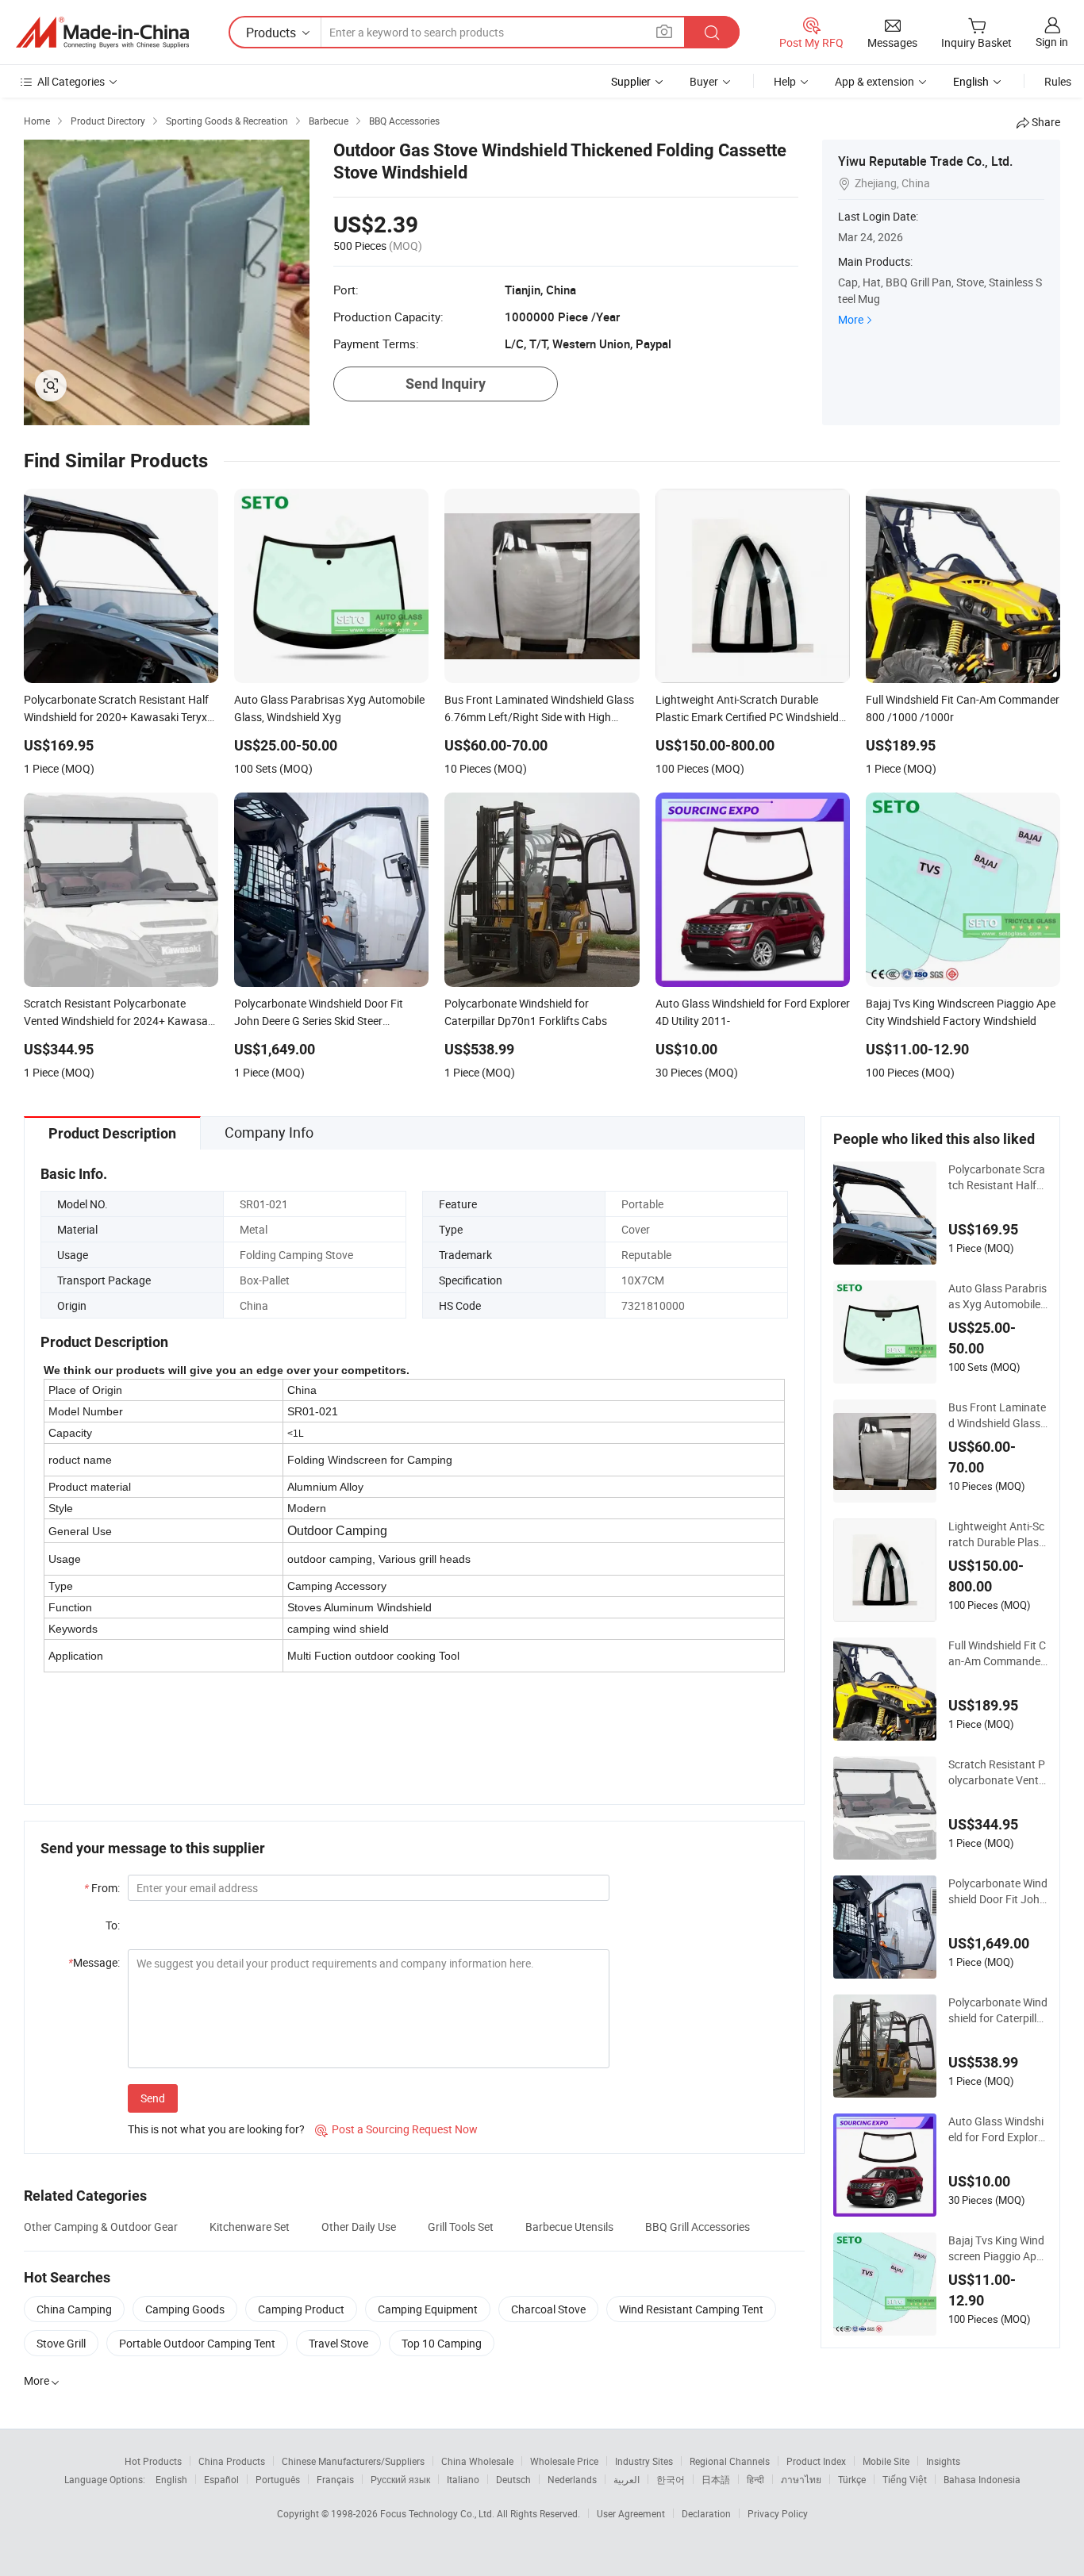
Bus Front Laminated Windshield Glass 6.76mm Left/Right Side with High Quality (997, 1415)
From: (102, 1888)
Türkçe (852, 2479)
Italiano (463, 2479)
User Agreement (631, 2513)
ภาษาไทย (801, 2479)
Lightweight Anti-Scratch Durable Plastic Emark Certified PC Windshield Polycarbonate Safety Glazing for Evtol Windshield (998, 1534)
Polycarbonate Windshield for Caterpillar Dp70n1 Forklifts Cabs (998, 2010)
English (171, 2479)
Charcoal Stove (548, 2309)
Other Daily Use (359, 2227)
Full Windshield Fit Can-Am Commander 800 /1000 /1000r (997, 1653)
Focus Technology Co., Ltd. (438, 2513)
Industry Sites (644, 2461)
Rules (1058, 81)
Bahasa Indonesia (982, 2479)
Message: (94, 1962)
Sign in (1052, 42)
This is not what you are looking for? (216, 2129)
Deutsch (513, 2479)
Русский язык (400, 2479)
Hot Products (153, 2461)
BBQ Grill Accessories (698, 2227)
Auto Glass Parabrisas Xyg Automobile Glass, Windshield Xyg (998, 1296)
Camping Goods (185, 2309)
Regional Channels (730, 2461)
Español (221, 2479)
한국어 (671, 2479)
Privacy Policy (778, 2513)
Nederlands (572, 2479)
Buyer (704, 81)
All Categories (71, 81)
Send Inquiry (446, 384)
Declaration (706, 2513)
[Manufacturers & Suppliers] (102, 33)
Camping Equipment (428, 2309)
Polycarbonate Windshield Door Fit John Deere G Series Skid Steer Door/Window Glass (998, 1891)
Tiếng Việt (905, 2479)
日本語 (716, 2479)
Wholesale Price (564, 2461)
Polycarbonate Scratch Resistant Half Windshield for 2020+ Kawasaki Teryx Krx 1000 (998, 1177)
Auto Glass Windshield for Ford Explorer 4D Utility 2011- (998, 2129)
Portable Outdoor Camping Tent (197, 2343)
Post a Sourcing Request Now (396, 2129)
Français (335, 2479)
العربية (627, 2479)
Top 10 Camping (442, 2343)
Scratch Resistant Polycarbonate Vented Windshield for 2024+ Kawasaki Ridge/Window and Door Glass (997, 1772)
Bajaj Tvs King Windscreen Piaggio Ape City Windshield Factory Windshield (998, 2248)
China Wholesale (477, 2461)
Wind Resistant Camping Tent (691, 2309)
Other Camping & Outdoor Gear (101, 2227)
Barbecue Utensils (569, 2227)
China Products (232, 2461)
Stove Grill (61, 2343)
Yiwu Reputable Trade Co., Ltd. (925, 161)
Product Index (816, 2461)
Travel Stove (338, 2343)
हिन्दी (755, 2479)
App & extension (875, 81)
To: (113, 1925)
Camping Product (301, 2309)
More (851, 319)
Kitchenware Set (250, 2227)
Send (153, 2098)
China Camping (74, 2309)
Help (785, 81)
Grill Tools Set (461, 2227)
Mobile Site (886, 2461)
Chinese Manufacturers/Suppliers (353, 2461)
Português (278, 2479)
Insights (943, 2461)
